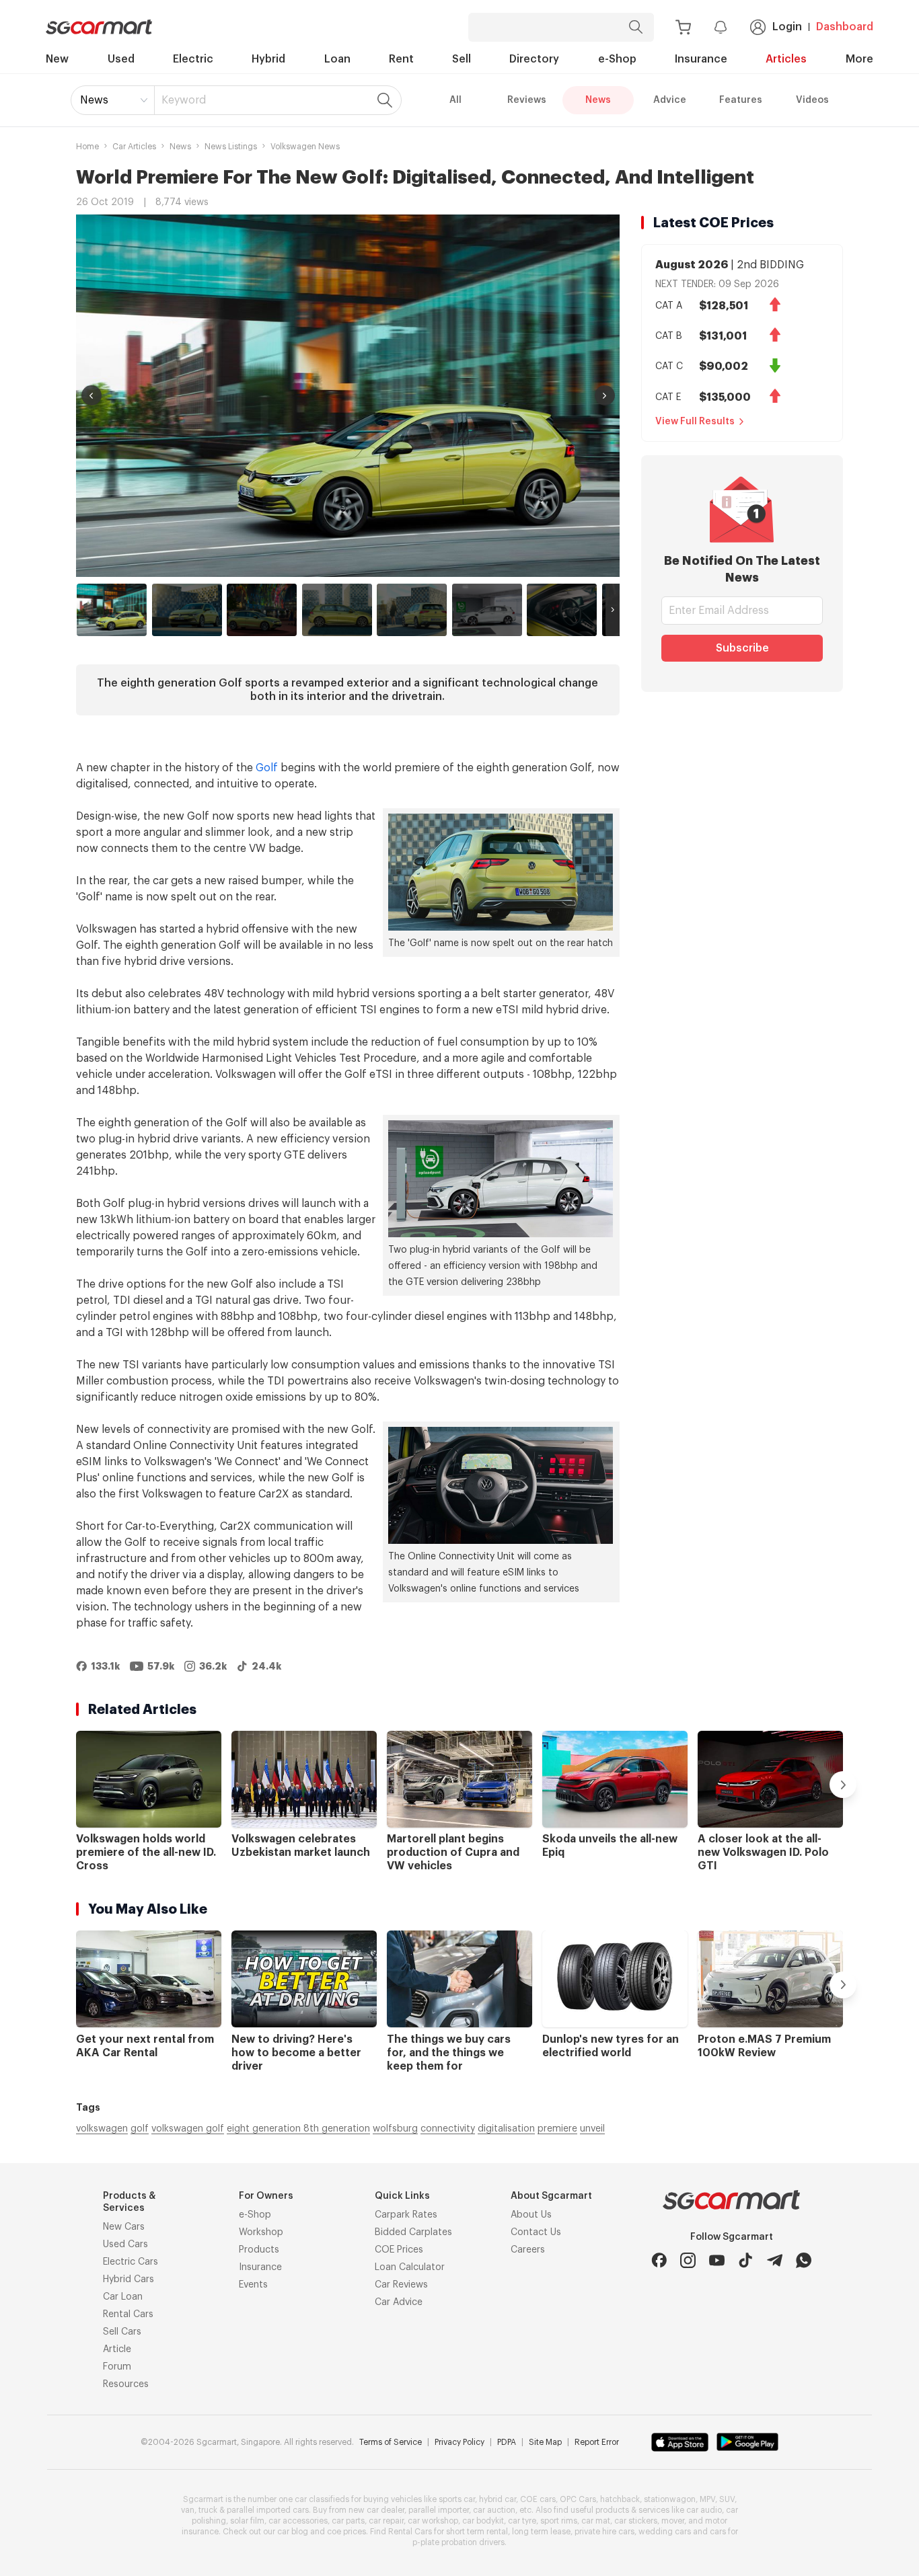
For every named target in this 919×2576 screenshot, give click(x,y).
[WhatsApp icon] (804, 2260)
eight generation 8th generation (298, 2129)
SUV (727, 2499)
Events (253, 2285)
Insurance (701, 59)
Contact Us (536, 2232)
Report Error (597, 2442)
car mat (596, 2521)
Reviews (527, 100)
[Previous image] (91, 395)
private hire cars (604, 2532)
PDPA (507, 2442)
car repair (386, 2521)
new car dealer (376, 2510)
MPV (707, 2499)
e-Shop (617, 59)
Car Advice (399, 2302)
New (57, 59)
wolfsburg (395, 2129)
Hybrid (268, 59)
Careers (528, 2250)
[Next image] (605, 395)
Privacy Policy (459, 2442)
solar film (247, 2521)
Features (741, 100)
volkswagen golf (188, 2129)
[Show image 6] (487, 610)
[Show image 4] (337, 610)
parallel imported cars (268, 2510)
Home (87, 147)
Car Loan (123, 2297)
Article (117, 2349)
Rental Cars (128, 2314)
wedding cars (665, 2532)
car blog (293, 2532)
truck (208, 2510)
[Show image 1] (112, 610)
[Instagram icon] (688, 2260)
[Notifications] (721, 27)
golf (140, 2129)
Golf (267, 768)
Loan (337, 59)
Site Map (545, 2442)
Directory (534, 59)
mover (673, 2521)
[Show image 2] (187, 610)
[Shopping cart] (683, 27)
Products (259, 2250)
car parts (348, 2521)
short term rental (477, 2532)
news (180, 147)
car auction (494, 2510)
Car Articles (134, 147)
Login (787, 27)
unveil (592, 2129)
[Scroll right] (613, 610)
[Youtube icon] (717, 2260)
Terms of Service (391, 2442)
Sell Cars (122, 2332)
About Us (531, 2215)
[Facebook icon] (659, 2260)
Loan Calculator (410, 2267)
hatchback (620, 2499)
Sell (462, 59)
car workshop (433, 2521)
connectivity (448, 2129)
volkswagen (102, 2129)
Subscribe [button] (742, 648)
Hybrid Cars (128, 2279)
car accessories (298, 2521)
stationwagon (670, 2499)
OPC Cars (578, 2499)
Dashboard (845, 27)
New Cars (124, 2227)
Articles (786, 59)
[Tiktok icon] (746, 2260)
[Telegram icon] (775, 2260)
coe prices (346, 2532)
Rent (401, 59)
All (455, 100)
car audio (704, 2510)
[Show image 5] (412, 610)
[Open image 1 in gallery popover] (348, 396)
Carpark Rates (406, 2215)
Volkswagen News (305, 147)
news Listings (231, 147)
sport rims (559, 2521)
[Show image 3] (262, 610)
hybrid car (498, 2499)
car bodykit (483, 2521)
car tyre (522, 2521)
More (859, 59)
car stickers (636, 2521)
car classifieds (322, 2499)
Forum (117, 2367)
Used (121, 59)
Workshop (261, 2232)
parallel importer (439, 2510)
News (94, 100)
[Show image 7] (562, 610)
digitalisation (506, 2129)
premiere (557, 2129)
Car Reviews (401, 2285)
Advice (670, 100)
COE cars (538, 2499)
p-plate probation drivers (458, 2542)
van (188, 2510)
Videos (812, 100)
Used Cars (125, 2245)
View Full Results (695, 422)
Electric (193, 59)
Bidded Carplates (413, 2232)
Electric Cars (131, 2262)
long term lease (541, 2532)
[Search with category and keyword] (636, 27)
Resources (126, 2384)
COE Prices (399, 2250)
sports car (457, 2499)
